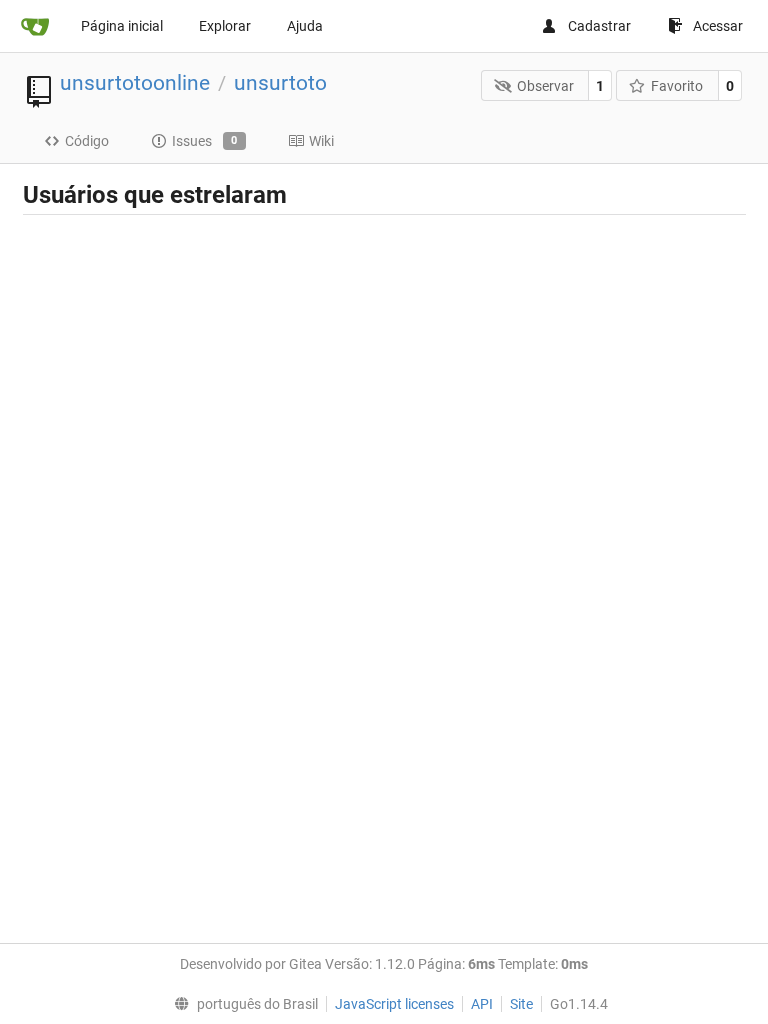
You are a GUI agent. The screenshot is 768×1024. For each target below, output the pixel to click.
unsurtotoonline (135, 83)
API (482, 1004)
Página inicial (122, 26)
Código (87, 141)
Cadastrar (599, 26)
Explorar (225, 26)
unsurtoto (280, 83)
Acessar (718, 26)
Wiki (321, 141)
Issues (205, 141)
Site (521, 1004)
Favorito (677, 86)
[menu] (241, 1004)
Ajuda (305, 26)
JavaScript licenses (394, 1004)
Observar (545, 86)
